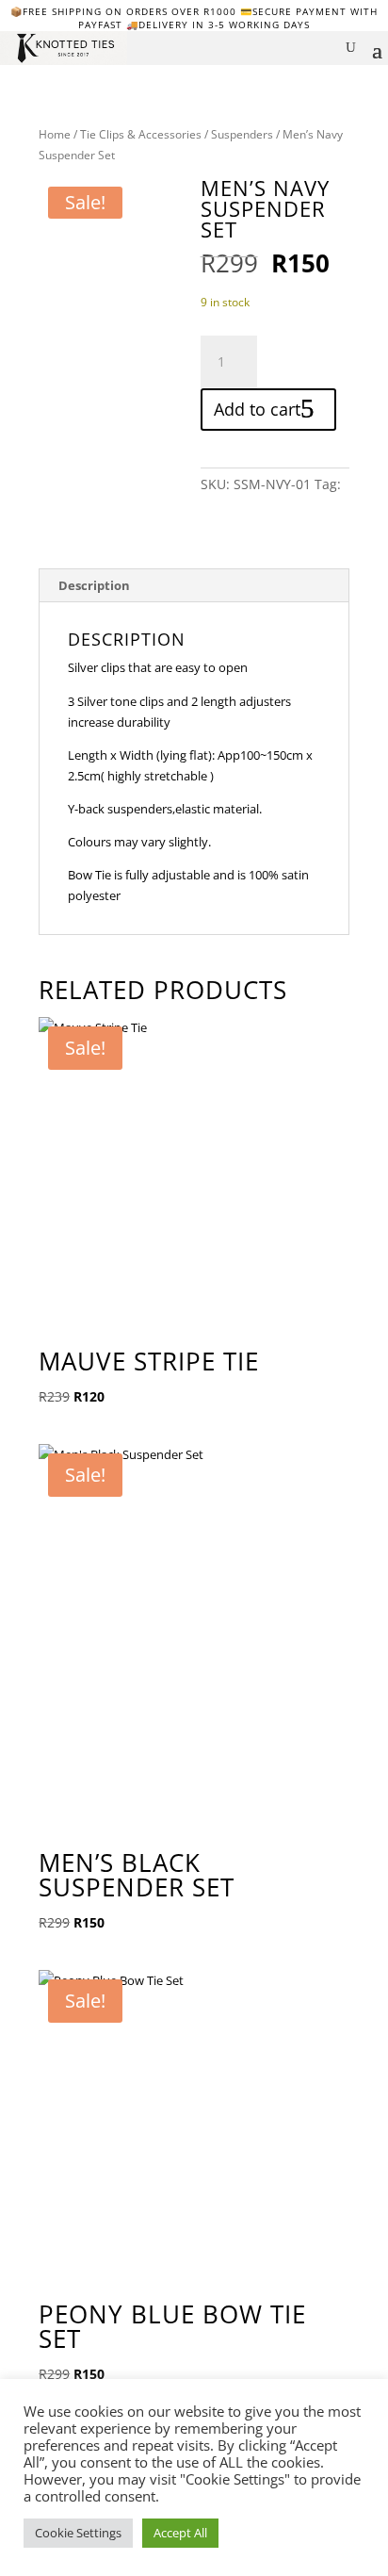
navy (215, 505)
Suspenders (242, 134)
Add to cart (257, 409)
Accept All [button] (180, 2533)
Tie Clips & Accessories (141, 134)
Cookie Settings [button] (78, 2533)
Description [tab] (94, 585)
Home (55, 134)
